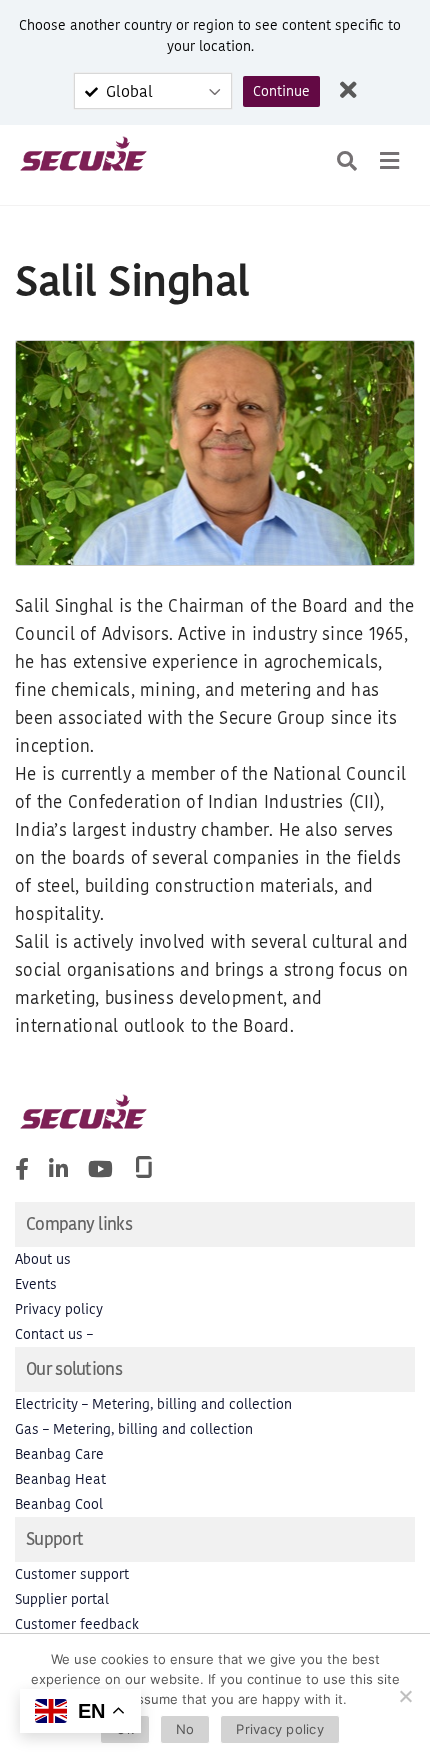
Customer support (72, 1574)
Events (36, 1284)
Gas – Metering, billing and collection (134, 1429)
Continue (281, 91)
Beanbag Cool (59, 1504)
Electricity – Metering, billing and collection (153, 1404)
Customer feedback (77, 1624)
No (185, 1729)
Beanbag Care (59, 1454)
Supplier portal (62, 1599)
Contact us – (54, 1334)
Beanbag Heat (60, 1479)
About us (43, 1259)
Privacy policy (59, 1309)
